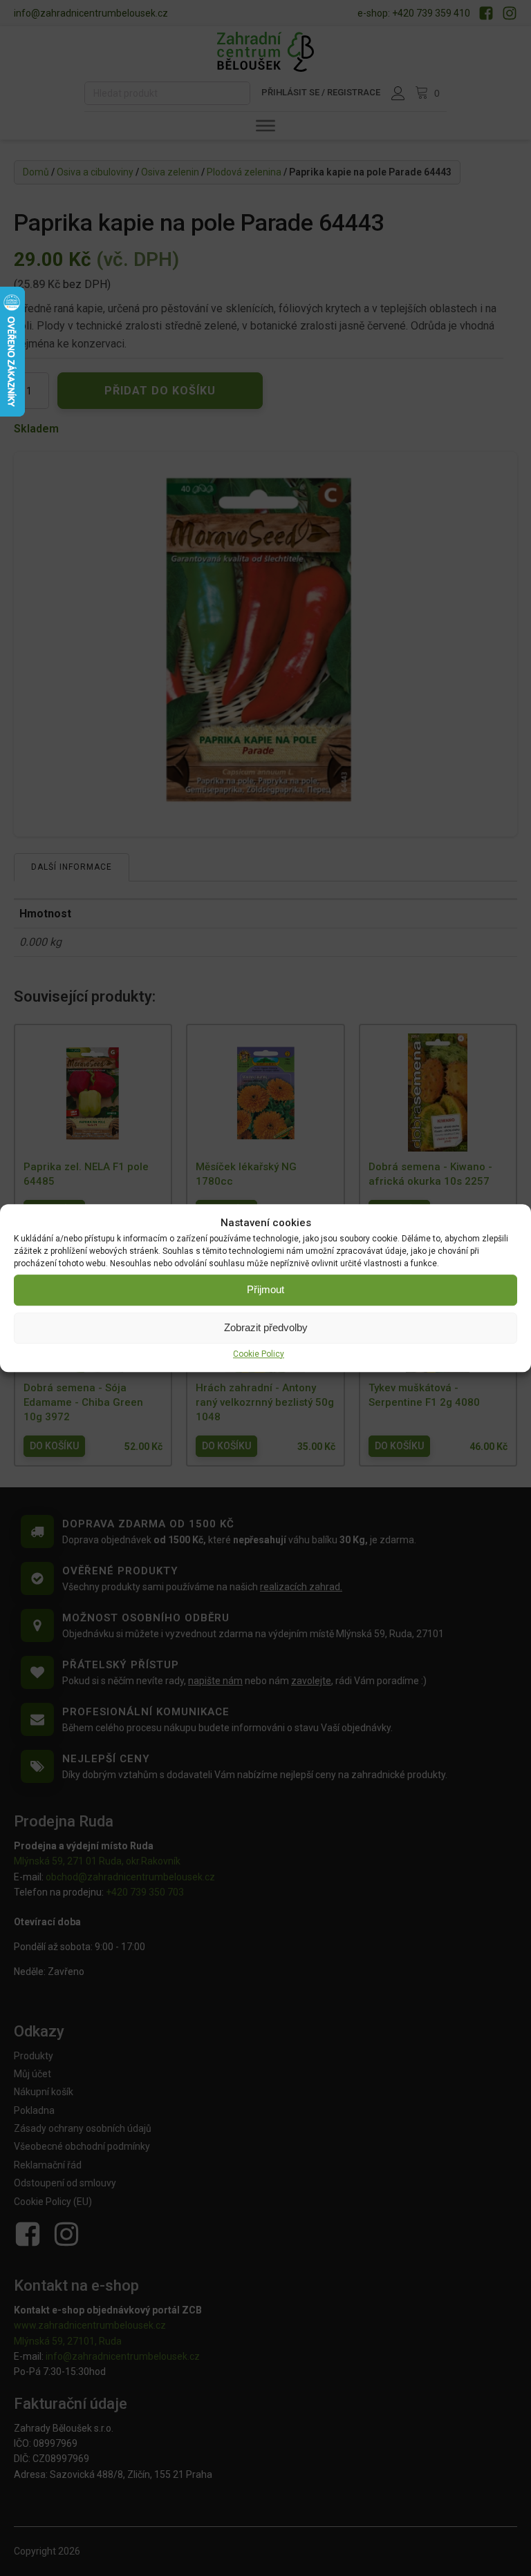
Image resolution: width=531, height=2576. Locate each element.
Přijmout (265, 1289)
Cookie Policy (259, 1354)
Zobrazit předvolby (266, 1327)
